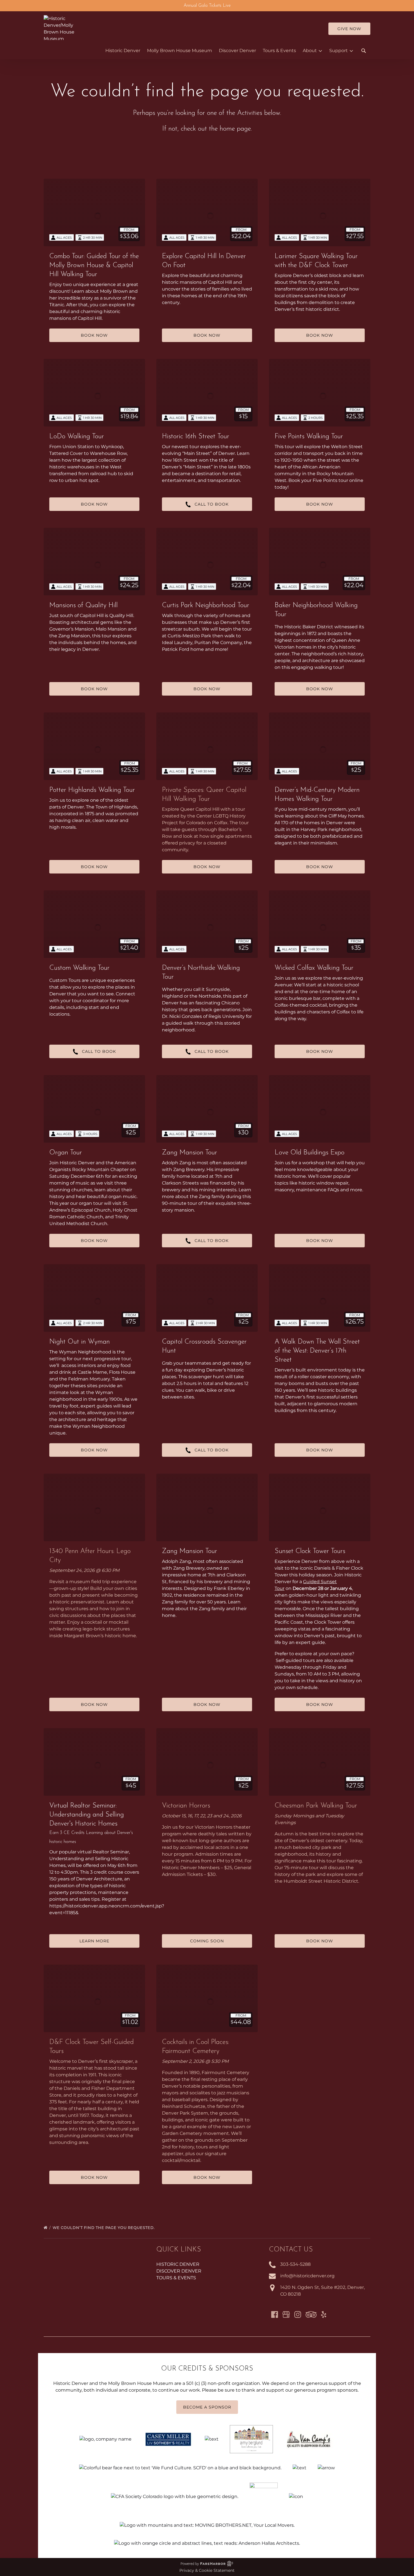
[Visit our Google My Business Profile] (286, 2314)
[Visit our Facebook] (275, 2314)
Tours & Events (279, 51)
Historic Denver (123, 51)
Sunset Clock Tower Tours (310, 1551)
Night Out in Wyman (80, 1342)
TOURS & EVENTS (176, 2278)
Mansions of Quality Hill (84, 606)
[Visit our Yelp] (324, 2314)
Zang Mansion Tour (190, 1153)
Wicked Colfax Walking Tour (314, 968)
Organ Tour (66, 1153)
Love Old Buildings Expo (310, 1153)
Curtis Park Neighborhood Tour (206, 606)
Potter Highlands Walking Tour (92, 790)
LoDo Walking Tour (77, 437)
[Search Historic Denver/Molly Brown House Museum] (364, 51)
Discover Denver (237, 51)
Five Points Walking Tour (309, 437)
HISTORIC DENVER (178, 2264)
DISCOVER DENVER (179, 2271)
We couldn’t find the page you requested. (104, 2228)
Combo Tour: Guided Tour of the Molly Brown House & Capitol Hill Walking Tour (94, 265)
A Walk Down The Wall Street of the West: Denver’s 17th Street (317, 1351)
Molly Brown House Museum (180, 51)
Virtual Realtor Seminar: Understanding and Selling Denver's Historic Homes (87, 1815)
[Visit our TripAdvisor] (311, 2314)
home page (235, 129)
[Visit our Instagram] (298, 2314)
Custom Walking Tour (79, 968)
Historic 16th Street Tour (196, 437)
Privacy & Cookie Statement (207, 2570)
